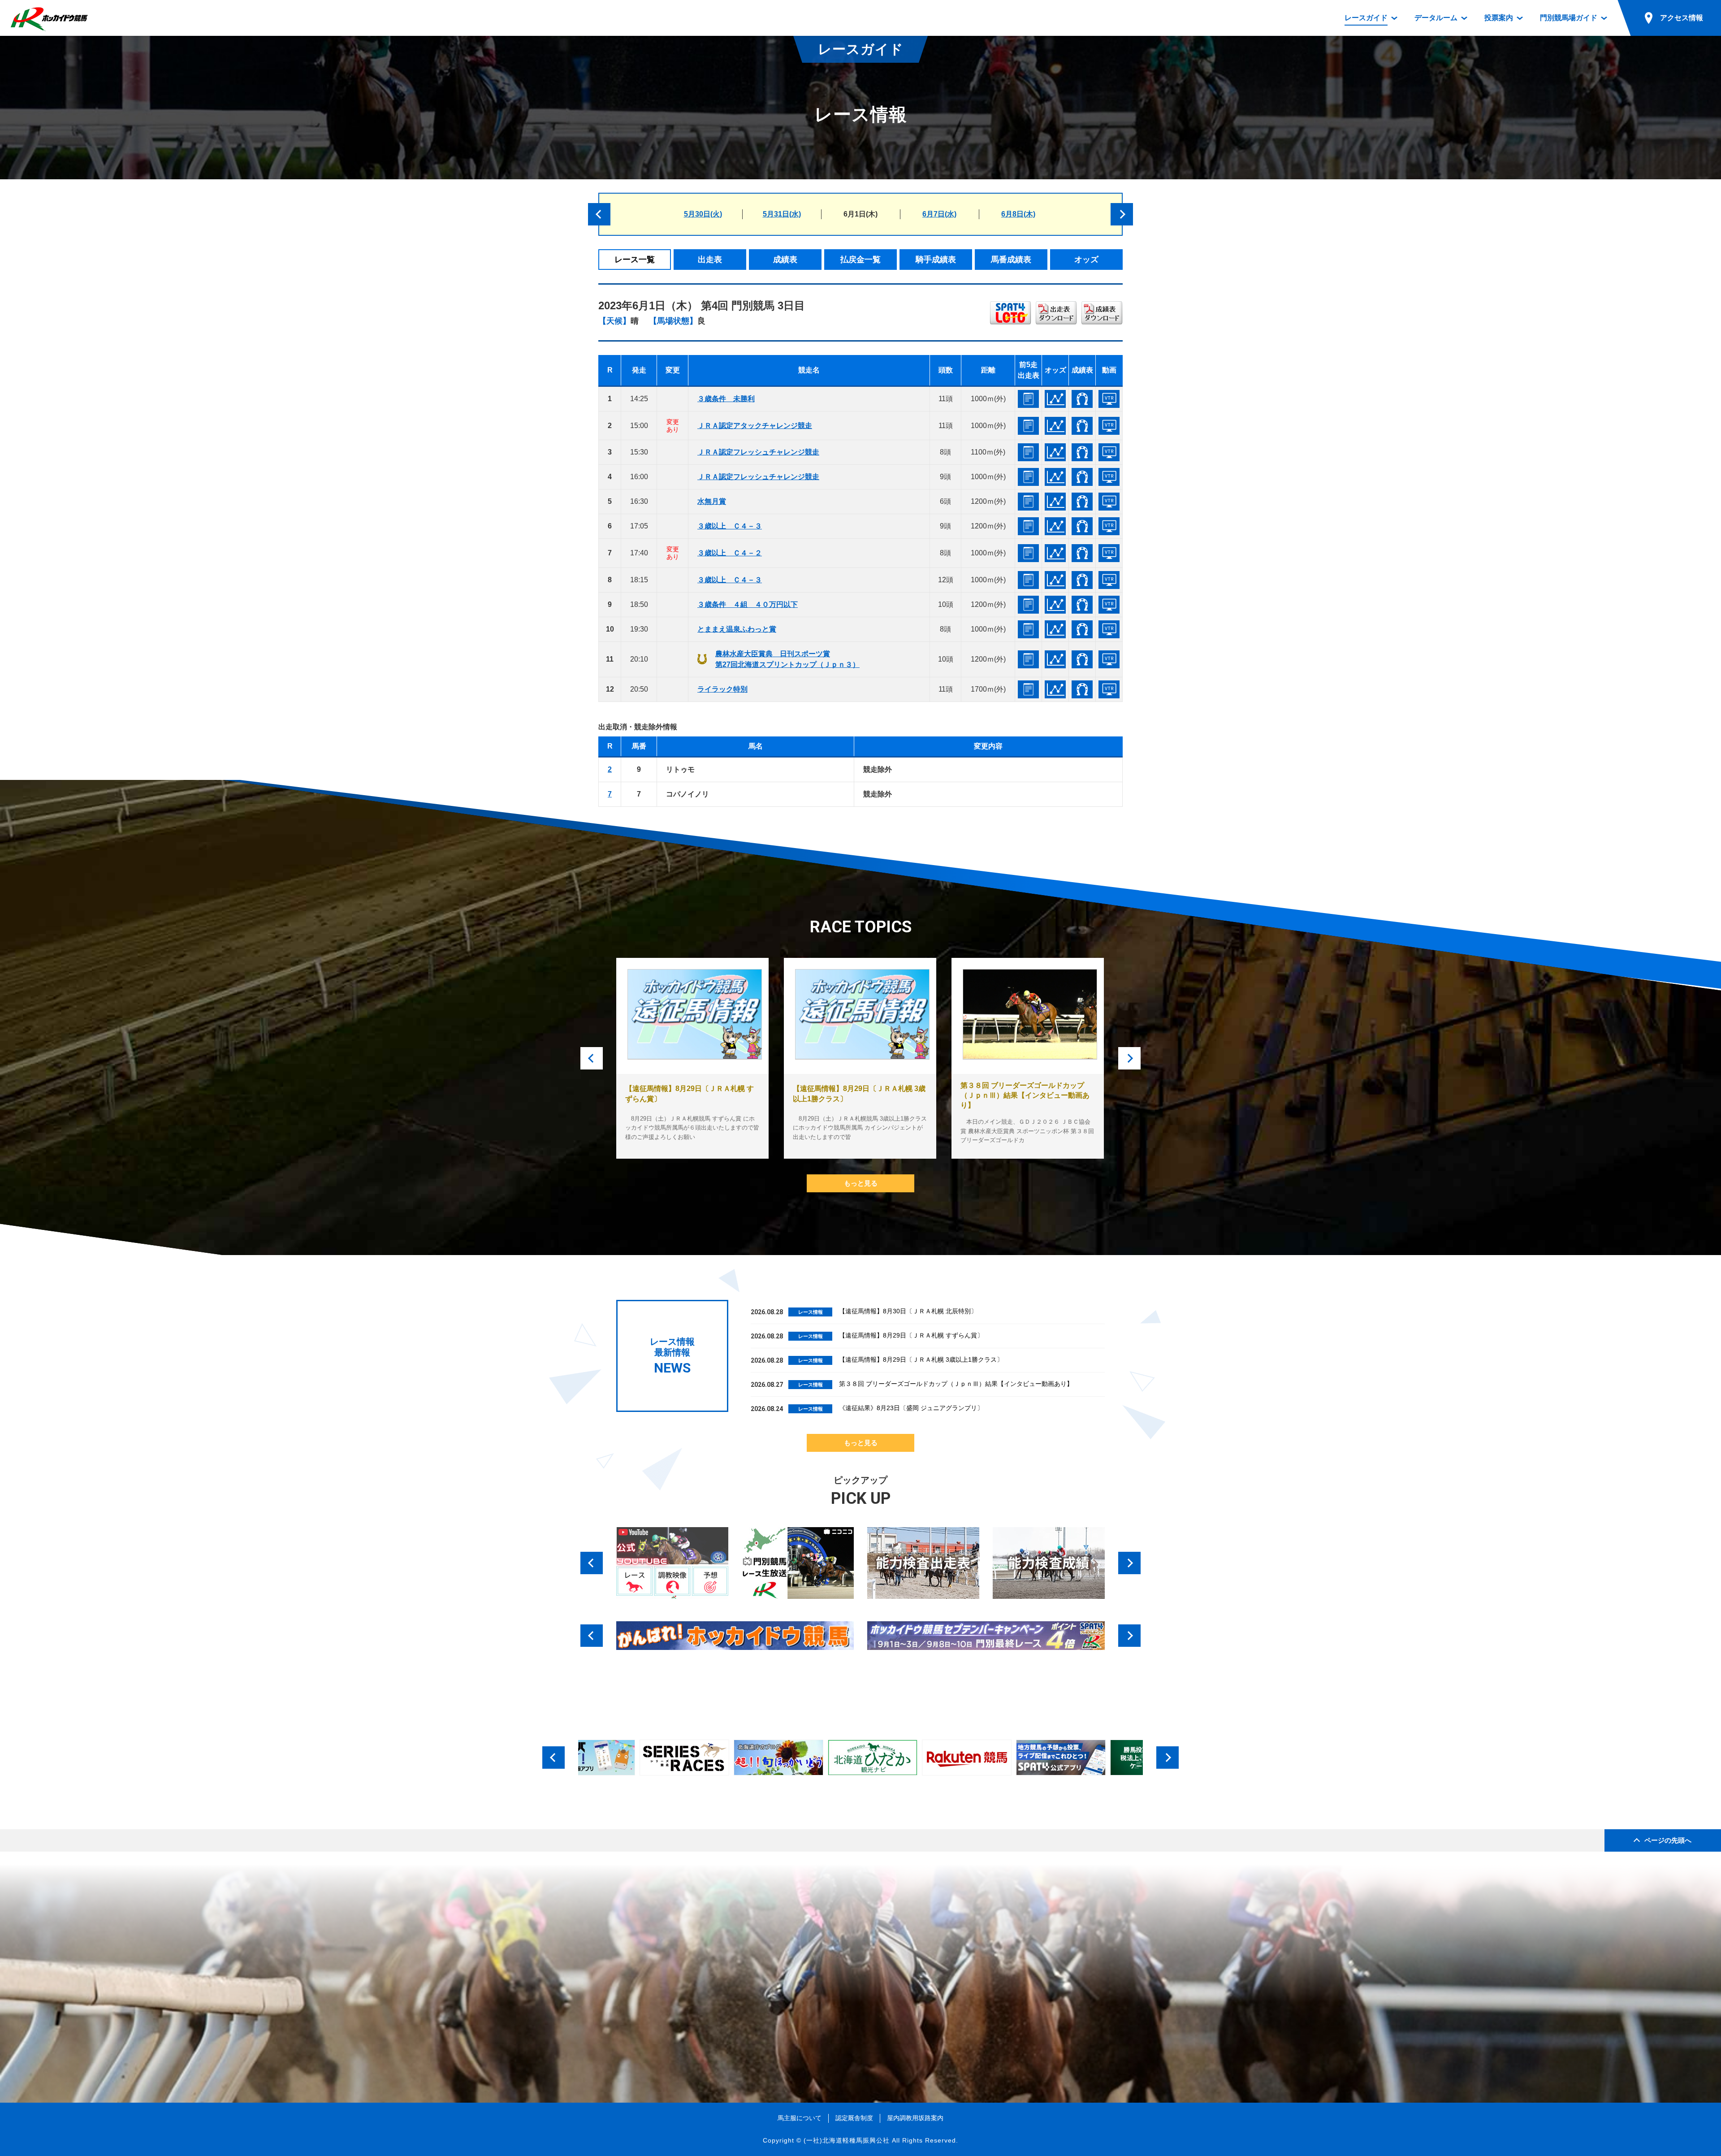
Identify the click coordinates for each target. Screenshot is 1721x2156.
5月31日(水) (782, 214)
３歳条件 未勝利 (726, 399)
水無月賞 (712, 501)
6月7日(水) (939, 214)
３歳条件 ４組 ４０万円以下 (748, 604)
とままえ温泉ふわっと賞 (737, 629)
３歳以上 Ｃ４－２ (730, 553)
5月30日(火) (703, 214)
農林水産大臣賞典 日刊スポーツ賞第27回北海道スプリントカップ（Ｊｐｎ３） (787, 659)
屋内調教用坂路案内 (915, 2118)
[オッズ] (1055, 399)
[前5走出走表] (1028, 399)
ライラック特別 (722, 689)
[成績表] (1082, 399)
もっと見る (861, 1183)
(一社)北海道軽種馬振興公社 (847, 2140)
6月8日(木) (1018, 214)
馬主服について (800, 2118)
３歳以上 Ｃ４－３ (730, 526)
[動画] (1109, 399)
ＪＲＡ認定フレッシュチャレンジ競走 (758, 452)
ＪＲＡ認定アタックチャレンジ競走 (755, 426)
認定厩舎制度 (854, 2118)
